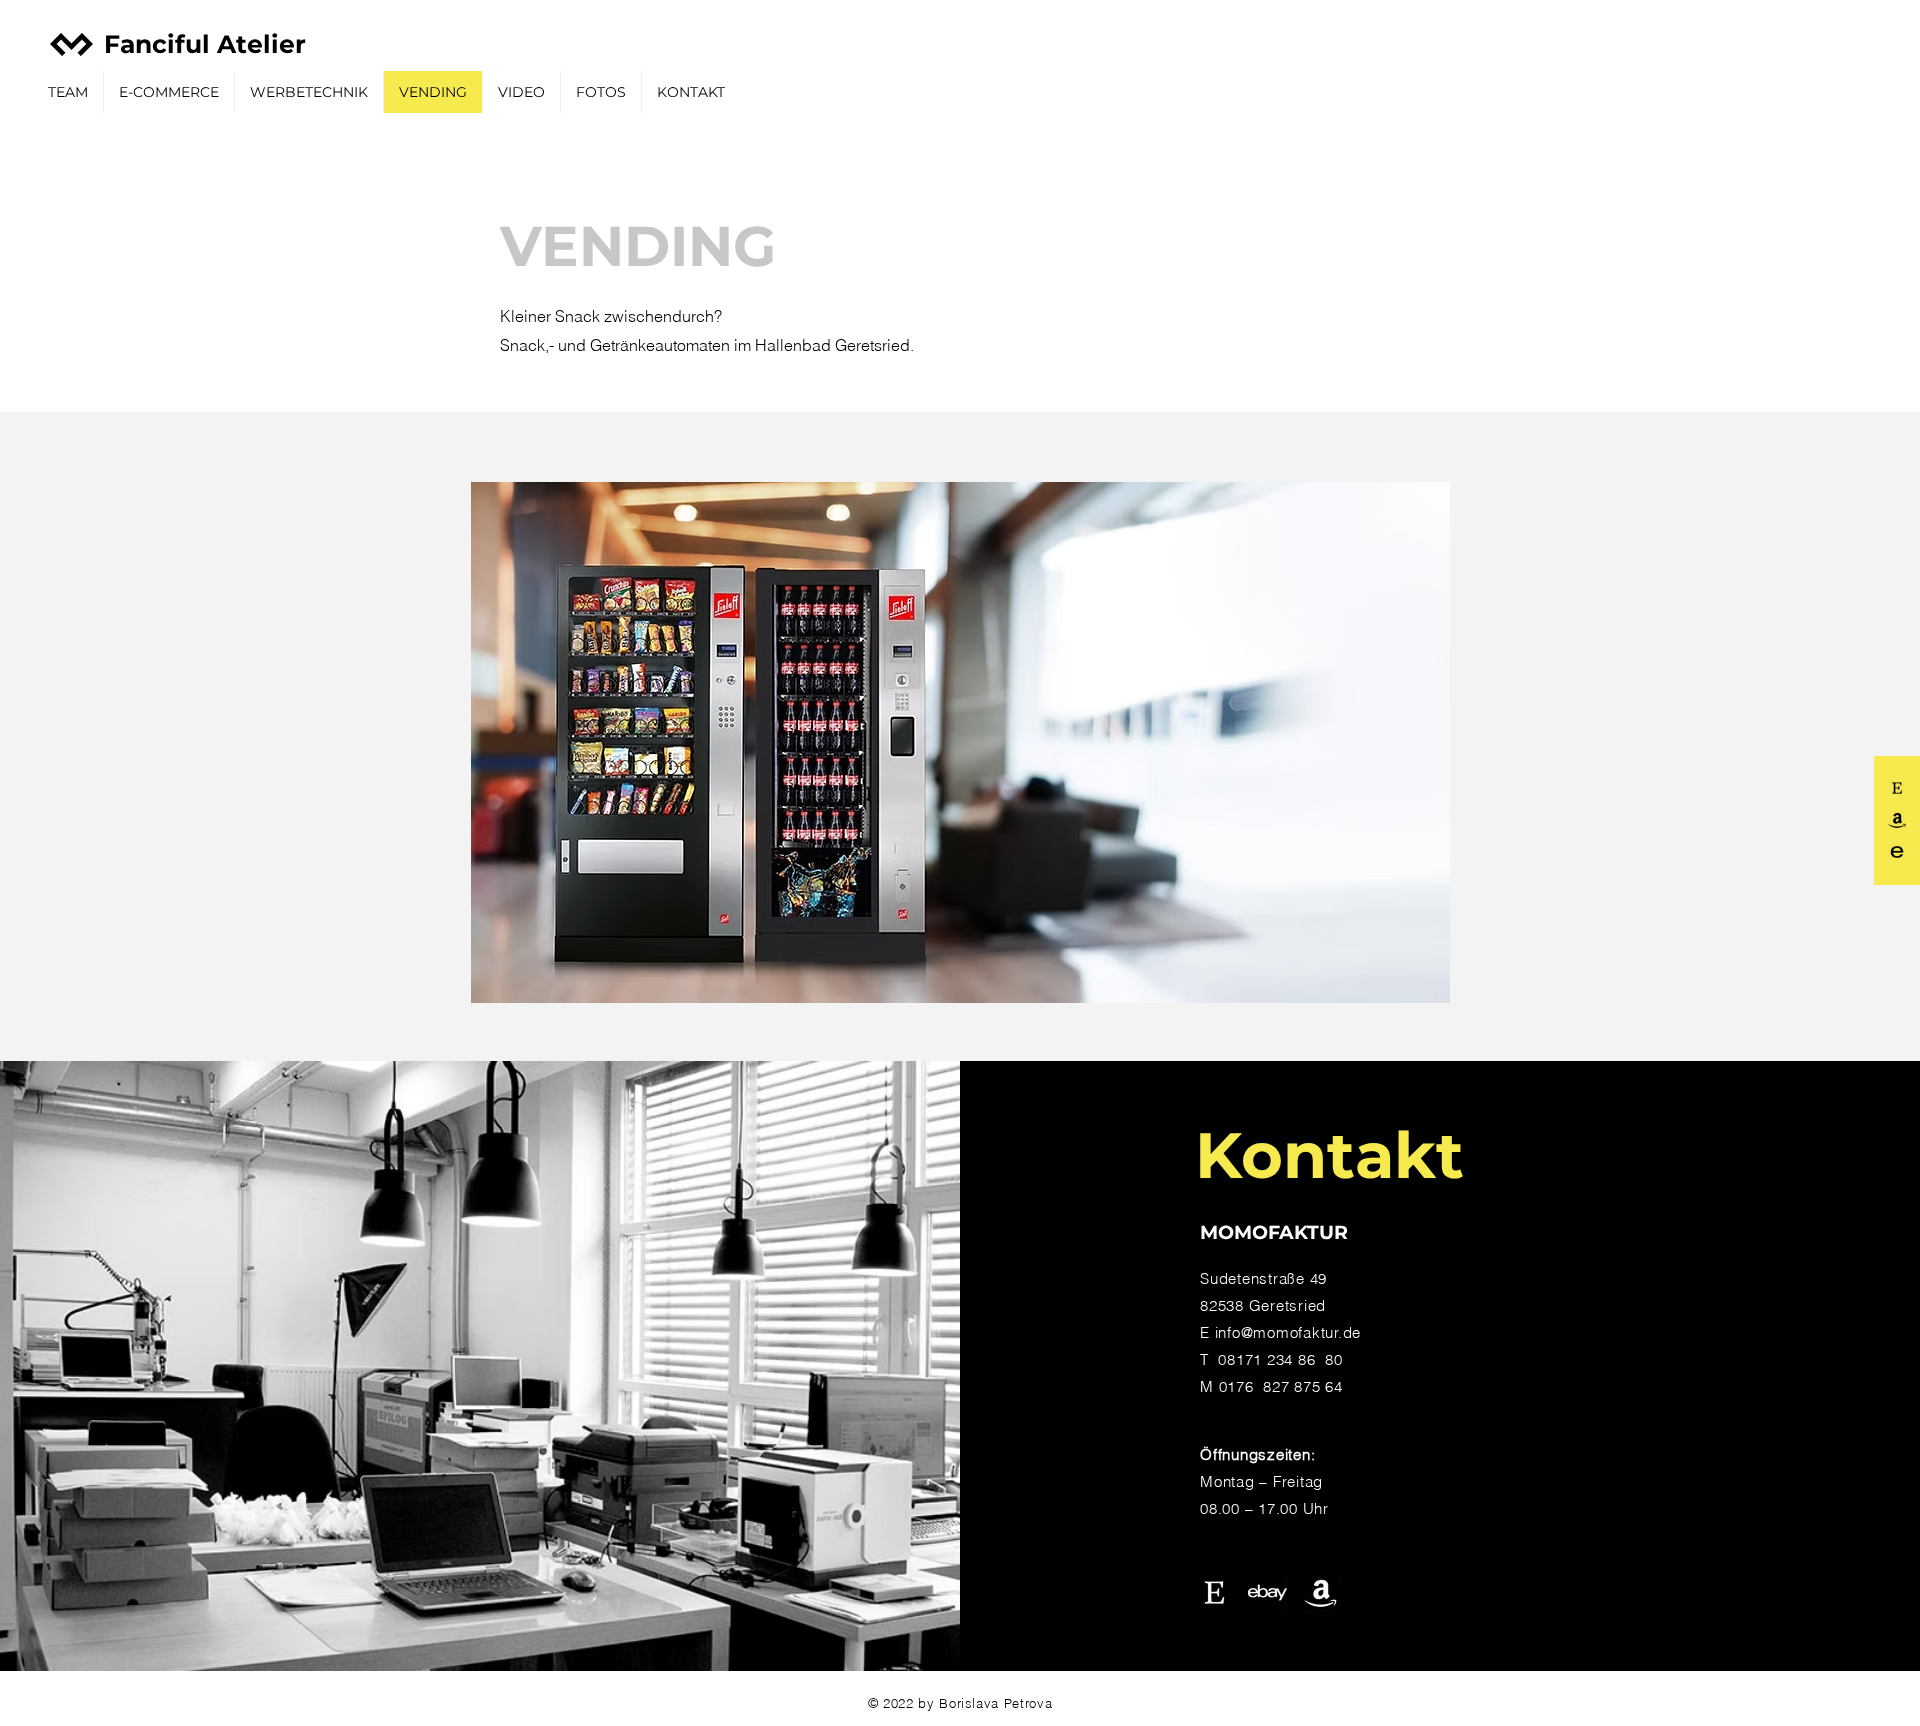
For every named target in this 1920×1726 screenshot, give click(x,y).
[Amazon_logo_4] (1897, 820)
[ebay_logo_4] (1897, 852)
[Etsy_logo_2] (1214, 1592)
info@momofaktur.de (1288, 1332)
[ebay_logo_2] (1267, 1592)
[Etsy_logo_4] (1897, 788)
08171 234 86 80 (1280, 1359)
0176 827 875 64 (1281, 1386)
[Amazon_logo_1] (1320, 1592)
